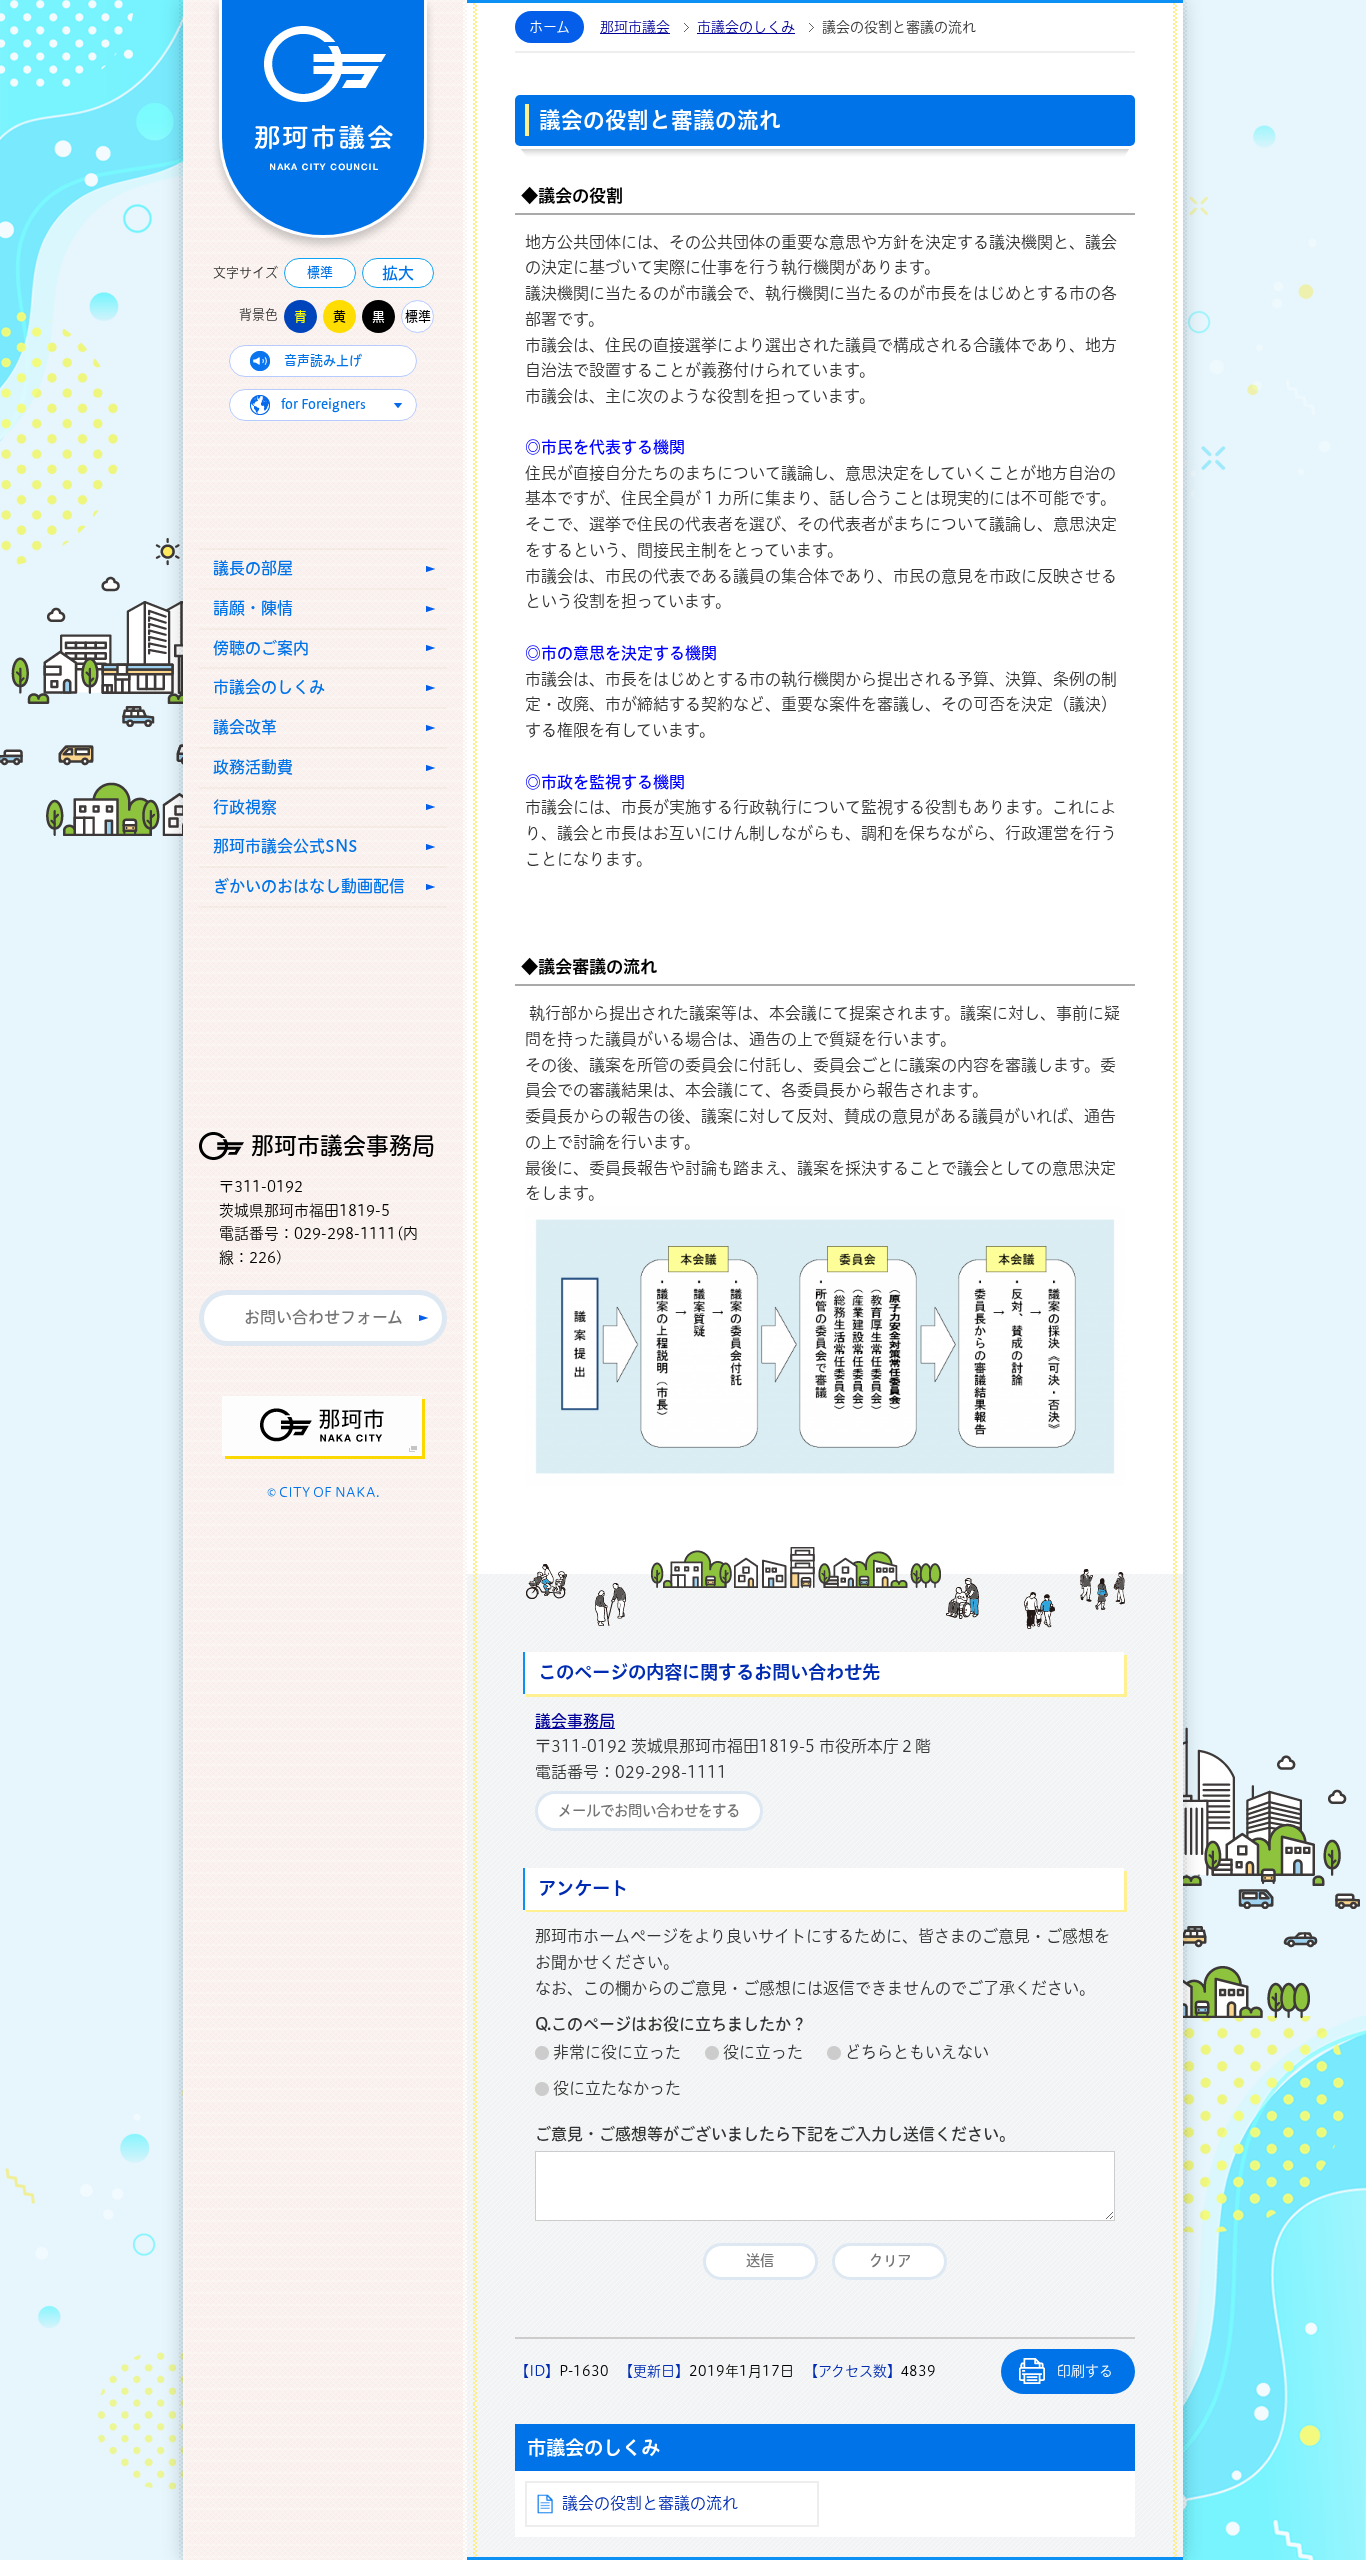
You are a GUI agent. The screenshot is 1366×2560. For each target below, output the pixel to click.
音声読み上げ (323, 360)
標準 (320, 272)
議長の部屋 (253, 568)
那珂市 (323, 1427)
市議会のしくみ (269, 687)
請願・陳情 (253, 608)
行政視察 (245, 807)
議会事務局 (575, 1721)
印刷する (1085, 2371)
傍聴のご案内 (261, 648)
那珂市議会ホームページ (323, 119)
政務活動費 (253, 767)
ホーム (549, 27)
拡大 (398, 273)
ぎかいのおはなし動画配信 (309, 886)
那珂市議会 (635, 27)
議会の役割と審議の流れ (650, 2503)
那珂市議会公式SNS (285, 846)
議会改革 (245, 727)
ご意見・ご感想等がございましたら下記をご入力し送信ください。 (775, 2134)
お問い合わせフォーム (323, 1317)
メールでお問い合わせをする (649, 1810)
